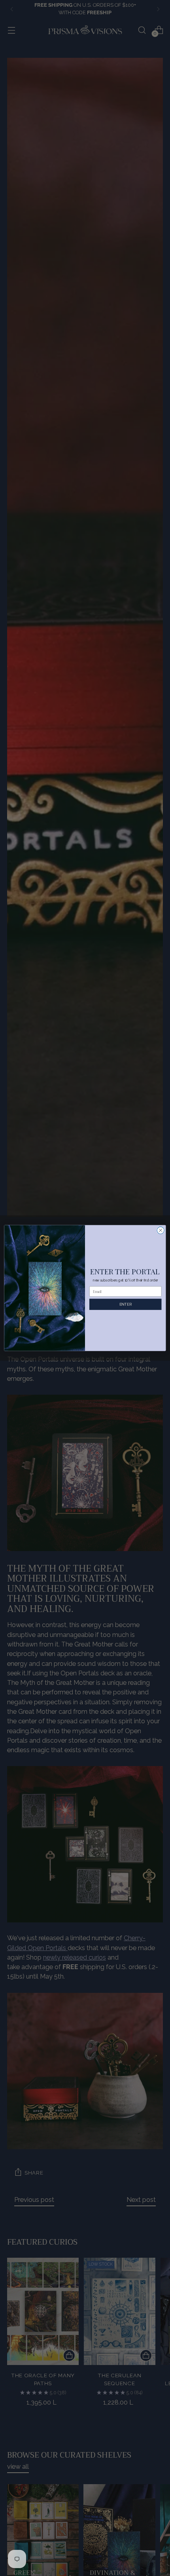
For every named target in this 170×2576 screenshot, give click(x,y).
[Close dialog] (161, 1230)
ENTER (126, 1304)
